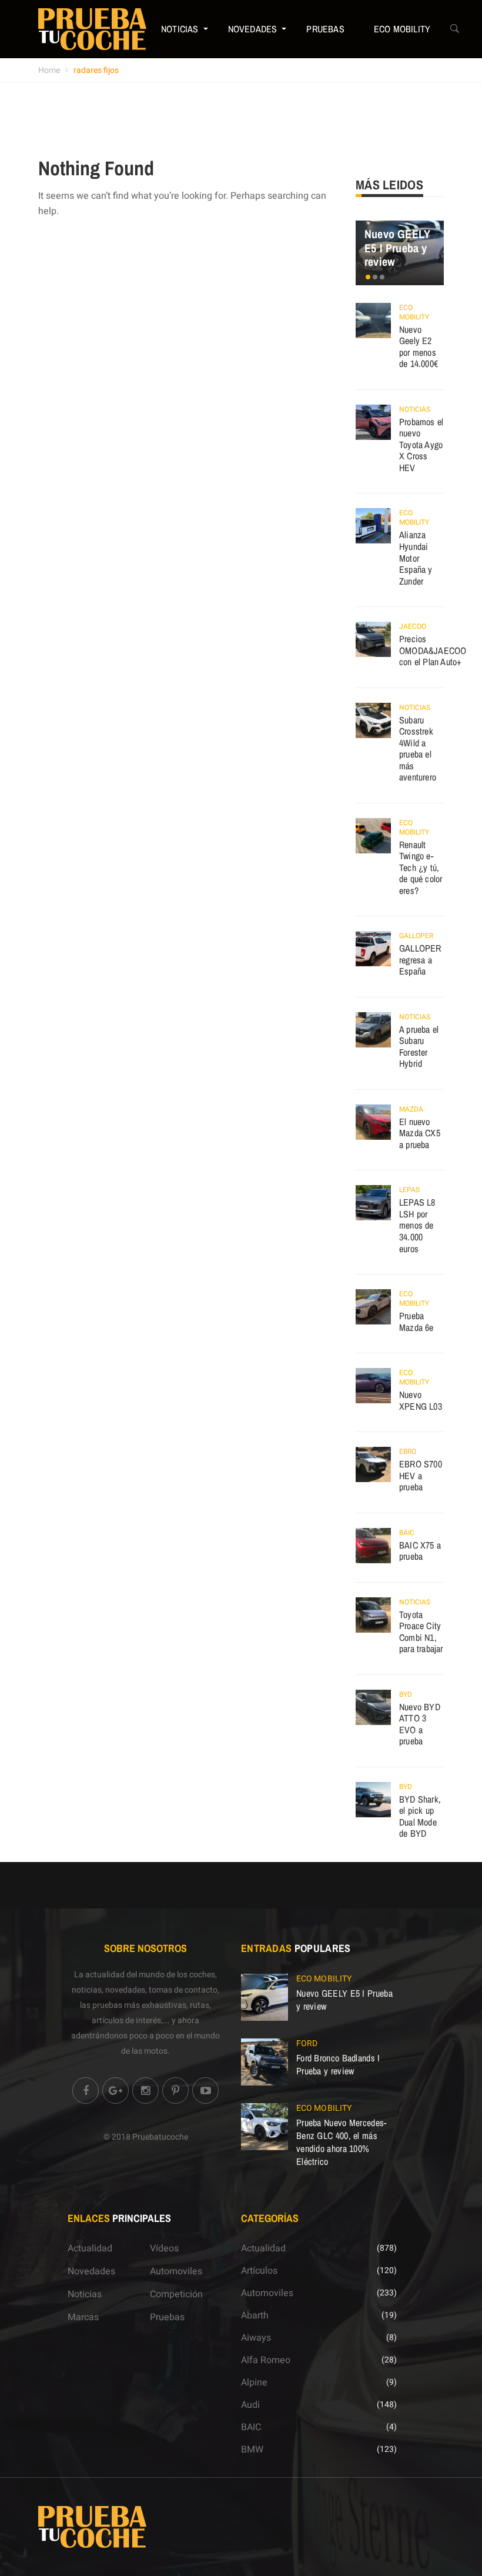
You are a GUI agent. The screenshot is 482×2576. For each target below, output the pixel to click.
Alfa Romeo (266, 2360)
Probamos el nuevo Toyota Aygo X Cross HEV (421, 445)
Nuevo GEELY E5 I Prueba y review (397, 248)
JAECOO (413, 626)
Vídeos (164, 2248)
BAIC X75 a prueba (420, 1551)
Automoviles (176, 2271)
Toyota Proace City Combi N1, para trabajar (421, 1632)
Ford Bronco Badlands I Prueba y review (338, 2064)
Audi (250, 2405)
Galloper (416, 936)
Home (49, 70)
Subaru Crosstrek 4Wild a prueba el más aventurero (418, 749)
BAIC (407, 1533)
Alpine (254, 2383)
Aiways (256, 2338)
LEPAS (409, 1190)
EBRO (408, 1451)
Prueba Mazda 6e (416, 1322)
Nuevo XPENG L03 (421, 1400)
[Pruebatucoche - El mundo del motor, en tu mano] (92, 29)
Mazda (411, 1109)
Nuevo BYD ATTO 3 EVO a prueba (420, 1724)
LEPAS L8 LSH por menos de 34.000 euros (417, 1225)
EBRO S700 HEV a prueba (421, 1475)
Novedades (253, 29)
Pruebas (325, 29)
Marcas (83, 2317)
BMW (252, 2450)
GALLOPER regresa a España (420, 960)
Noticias (180, 29)
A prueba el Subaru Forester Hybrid (419, 1047)
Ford (307, 2043)
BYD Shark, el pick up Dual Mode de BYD (420, 1816)
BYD (406, 1694)
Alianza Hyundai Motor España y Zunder (416, 558)
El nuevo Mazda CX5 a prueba (420, 1133)
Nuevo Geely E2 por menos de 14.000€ (419, 347)
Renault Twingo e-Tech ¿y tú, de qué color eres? (421, 867)
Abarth (255, 2315)
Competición (176, 2294)
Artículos (259, 2271)
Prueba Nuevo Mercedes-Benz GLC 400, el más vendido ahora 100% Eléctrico (342, 2142)
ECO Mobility (402, 29)
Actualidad (90, 2248)
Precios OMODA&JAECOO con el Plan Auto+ (433, 650)
